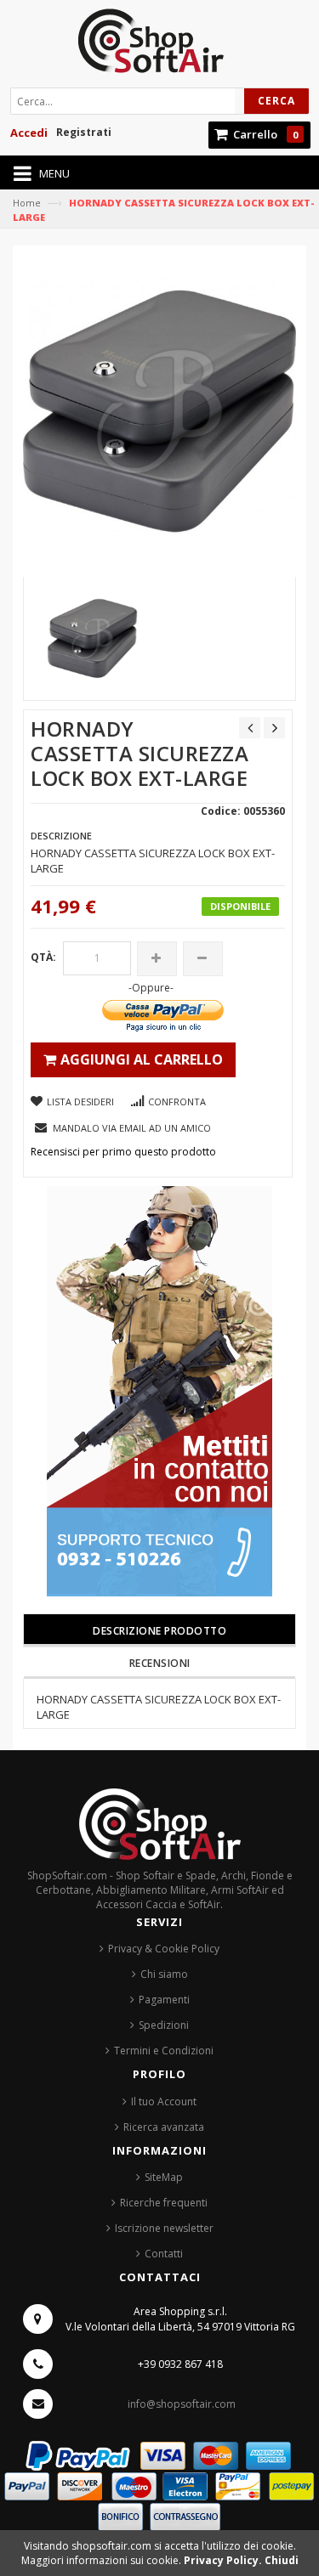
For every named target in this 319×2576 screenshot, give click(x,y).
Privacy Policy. (224, 2560)
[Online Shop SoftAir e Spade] (159, 46)
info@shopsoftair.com (182, 2404)
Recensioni (160, 1663)
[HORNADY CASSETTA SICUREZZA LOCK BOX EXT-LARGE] (92, 638)
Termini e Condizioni (164, 2051)
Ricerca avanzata (164, 2127)
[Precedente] (250, 728)
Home (27, 203)
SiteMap (164, 2177)
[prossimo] (274, 728)
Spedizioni (164, 2025)
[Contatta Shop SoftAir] (159, 1390)
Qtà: (43, 957)
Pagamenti (164, 2000)
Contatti (164, 2254)
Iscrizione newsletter (164, 2228)
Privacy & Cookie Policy (164, 1949)
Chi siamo (164, 1974)
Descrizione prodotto (159, 1631)
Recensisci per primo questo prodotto (123, 1152)
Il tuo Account (164, 2101)
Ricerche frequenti (164, 2203)
